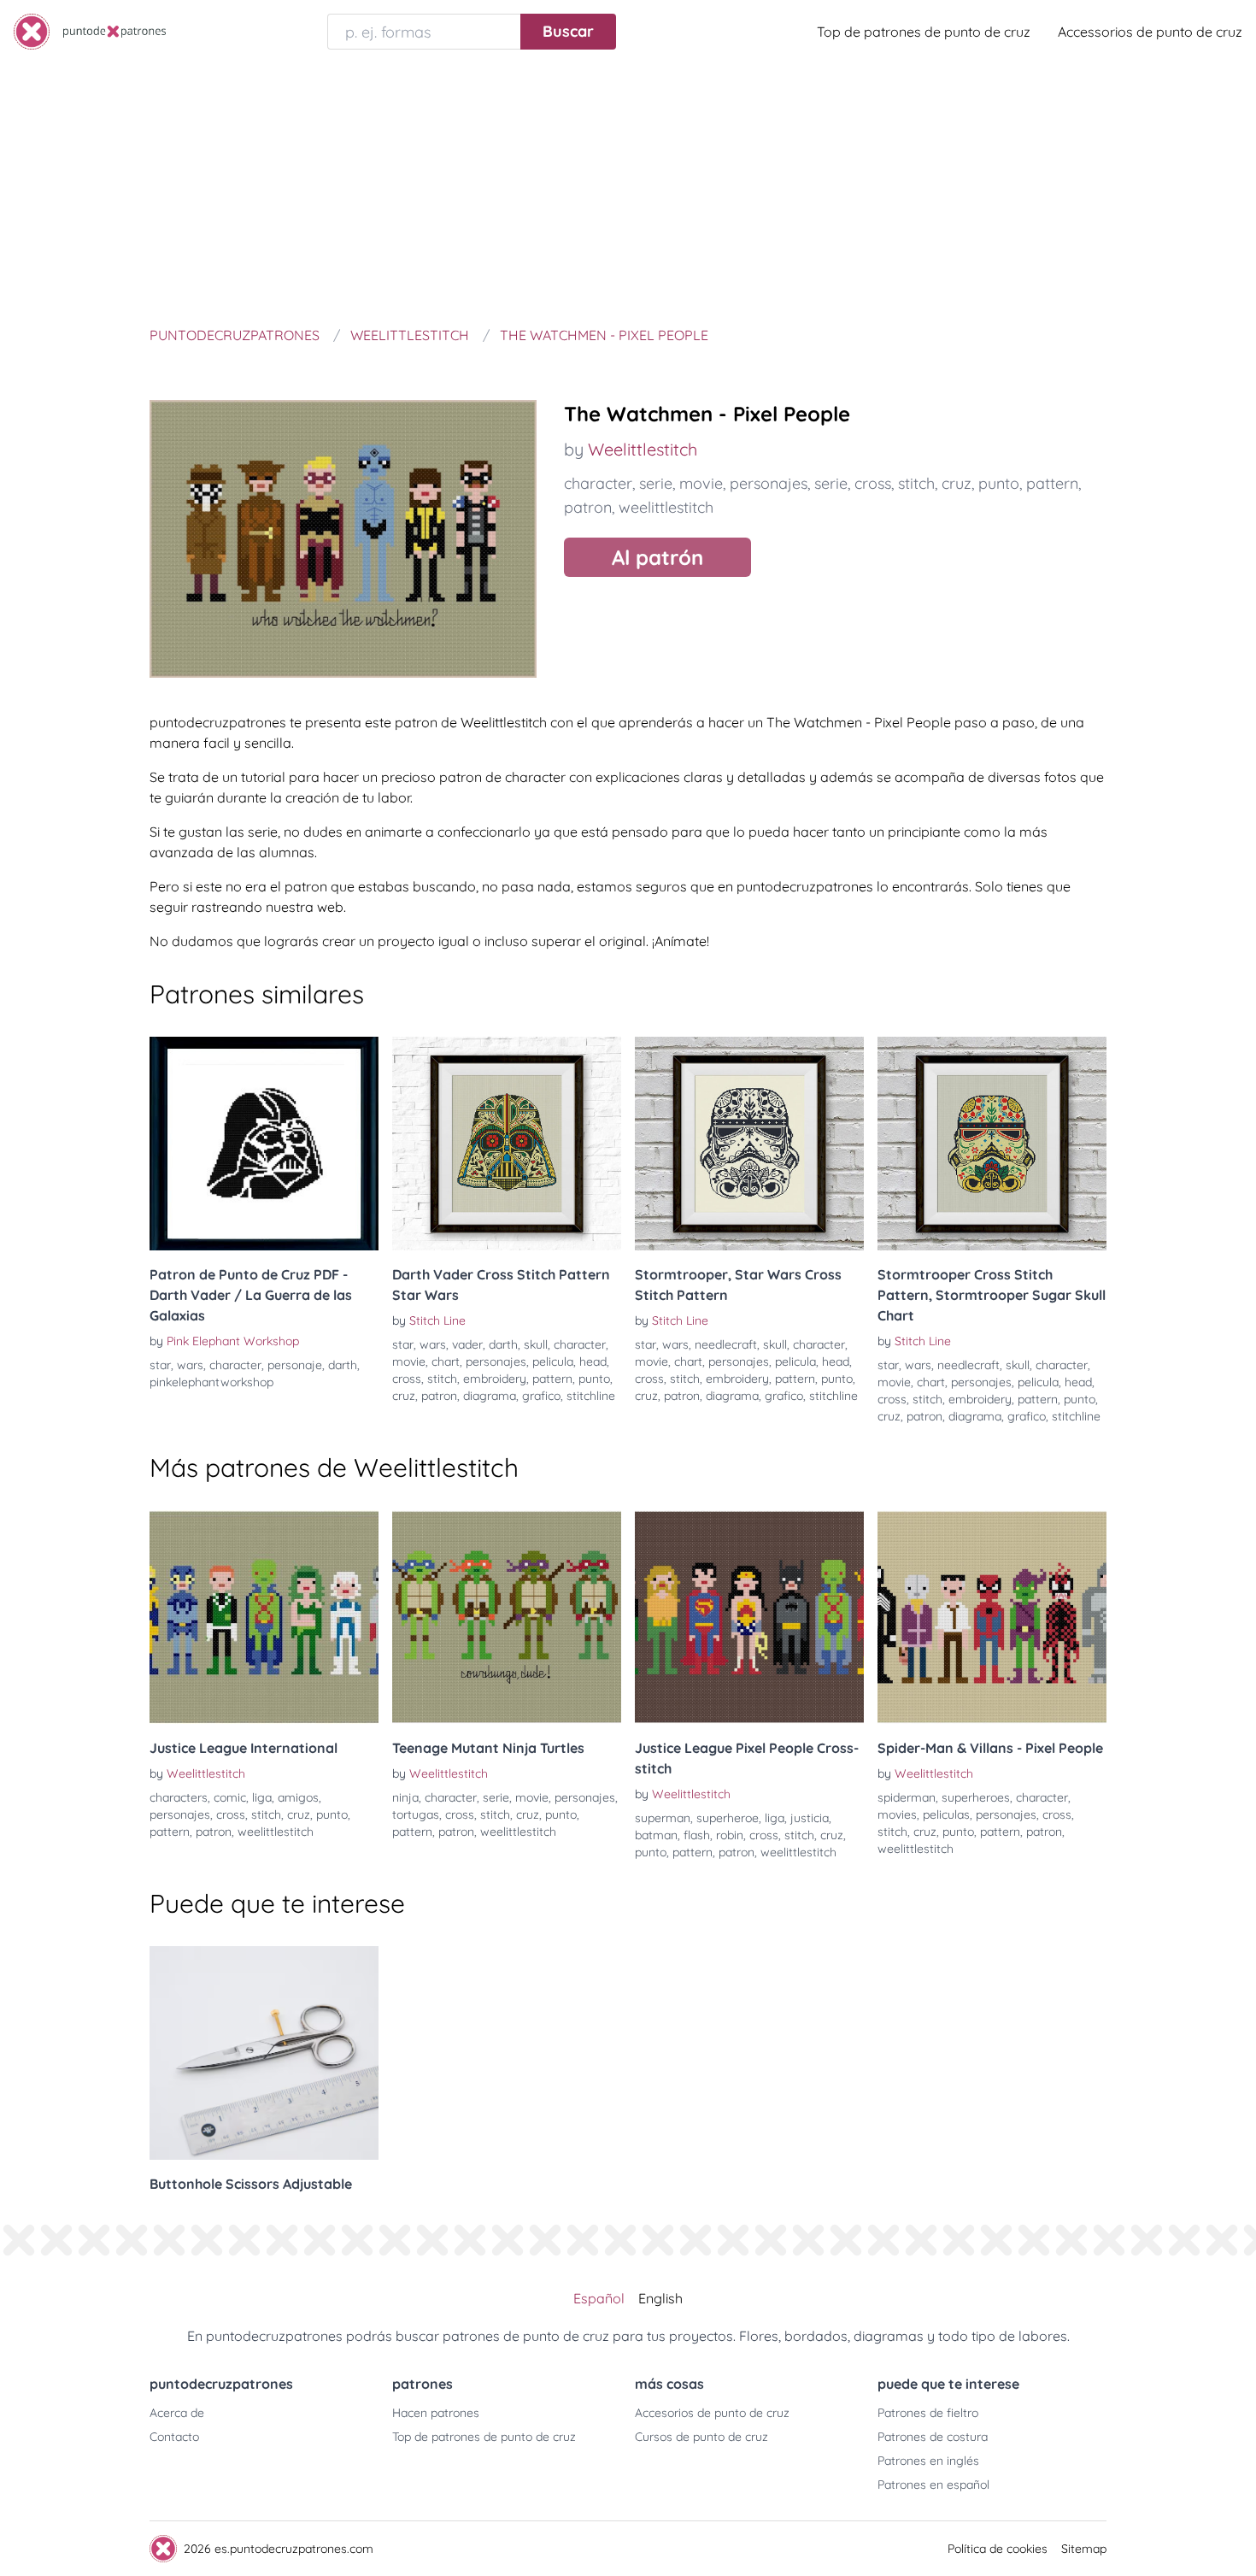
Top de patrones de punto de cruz (924, 32)
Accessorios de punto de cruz (1150, 32)
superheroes (976, 1797)
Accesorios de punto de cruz (712, 2413)
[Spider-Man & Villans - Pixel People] (992, 1617)
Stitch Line (437, 1320)
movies (897, 1814)
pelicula (553, 1362)
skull (536, 1344)
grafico (541, 1396)
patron (588, 507)
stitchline (591, 1396)
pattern (1052, 483)
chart (446, 1362)
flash (697, 1835)
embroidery (495, 1379)
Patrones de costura (933, 2437)
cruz (957, 483)
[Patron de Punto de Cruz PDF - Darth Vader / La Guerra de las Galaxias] (264, 1144)
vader (467, 1344)
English (660, 2298)
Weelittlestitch (643, 449)
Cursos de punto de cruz (701, 2437)
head (593, 1362)
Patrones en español (933, 2485)
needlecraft (726, 1344)
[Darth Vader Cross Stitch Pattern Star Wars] (507, 1144)
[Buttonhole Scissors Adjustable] (264, 2053)
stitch (916, 483)
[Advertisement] (628, 191)
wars (190, 1365)
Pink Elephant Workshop (233, 1341)
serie (656, 483)
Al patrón (657, 557)
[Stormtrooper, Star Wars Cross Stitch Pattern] (749, 1144)
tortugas (416, 1814)
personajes (769, 483)
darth (343, 1365)
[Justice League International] (264, 1617)
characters (179, 1797)
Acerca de (177, 2413)
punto (999, 483)
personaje (295, 1365)
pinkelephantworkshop (211, 1382)
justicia (810, 1818)
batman (656, 1835)
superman (663, 1818)
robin (730, 1835)
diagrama (490, 1396)
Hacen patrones (436, 2413)
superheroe (728, 1818)
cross (873, 483)
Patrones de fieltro (928, 2413)
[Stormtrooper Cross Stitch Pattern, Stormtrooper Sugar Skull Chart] (992, 1144)
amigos (298, 1797)
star (160, 1365)
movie (701, 483)
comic (230, 1797)
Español (599, 2298)
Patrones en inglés (928, 2461)
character (598, 483)
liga (262, 1797)
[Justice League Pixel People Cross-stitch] (749, 1617)
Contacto (174, 2437)
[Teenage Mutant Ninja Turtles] (507, 1617)
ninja (405, 1797)
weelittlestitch (666, 507)
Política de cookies (998, 2549)
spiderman (907, 1797)
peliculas (946, 1814)
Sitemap (1084, 2549)
